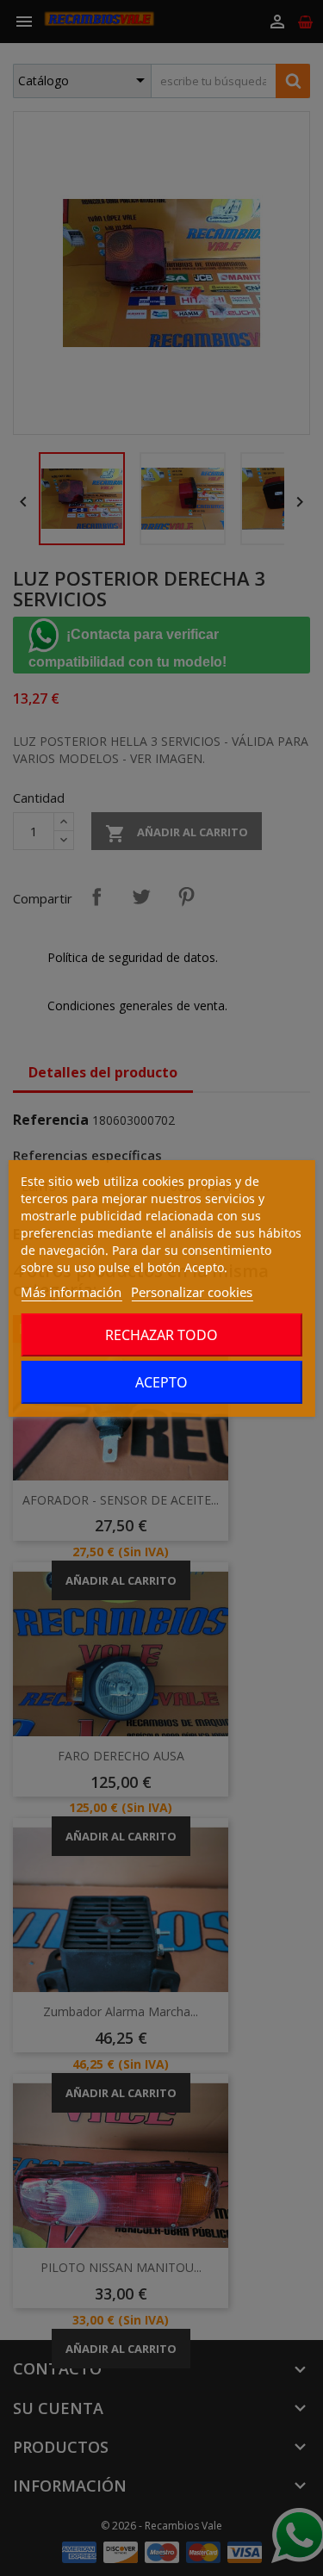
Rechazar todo (161, 1335)
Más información (71, 1292)
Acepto (161, 1382)
